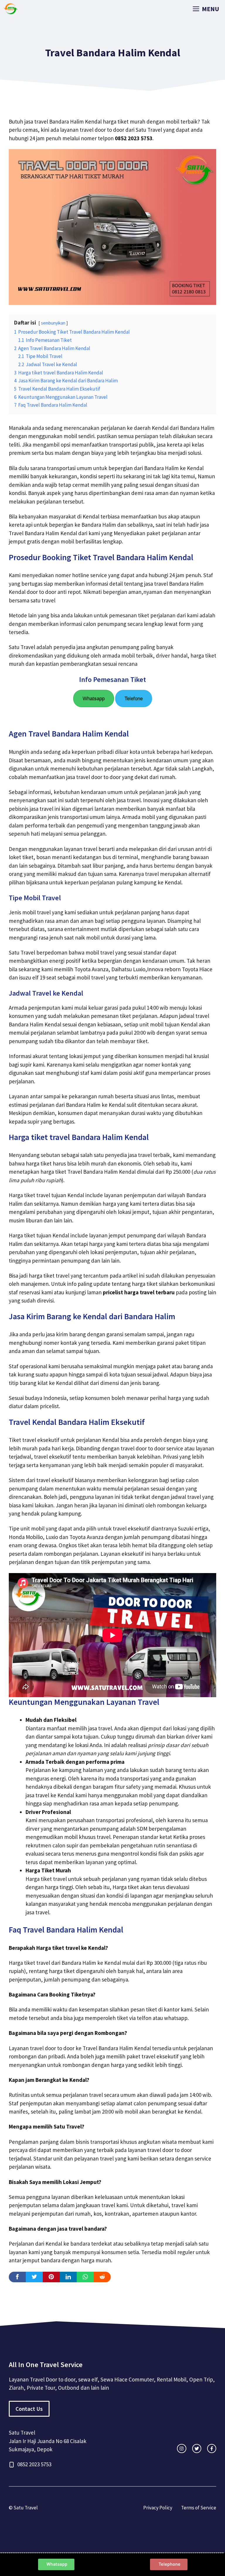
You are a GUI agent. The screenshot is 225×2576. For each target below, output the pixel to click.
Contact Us (29, 2409)
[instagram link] (181, 2449)
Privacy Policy (158, 2508)
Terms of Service (199, 2508)
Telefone (134, 699)
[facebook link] (212, 2449)
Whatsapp (94, 699)
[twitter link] (197, 2449)
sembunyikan (53, 323)
